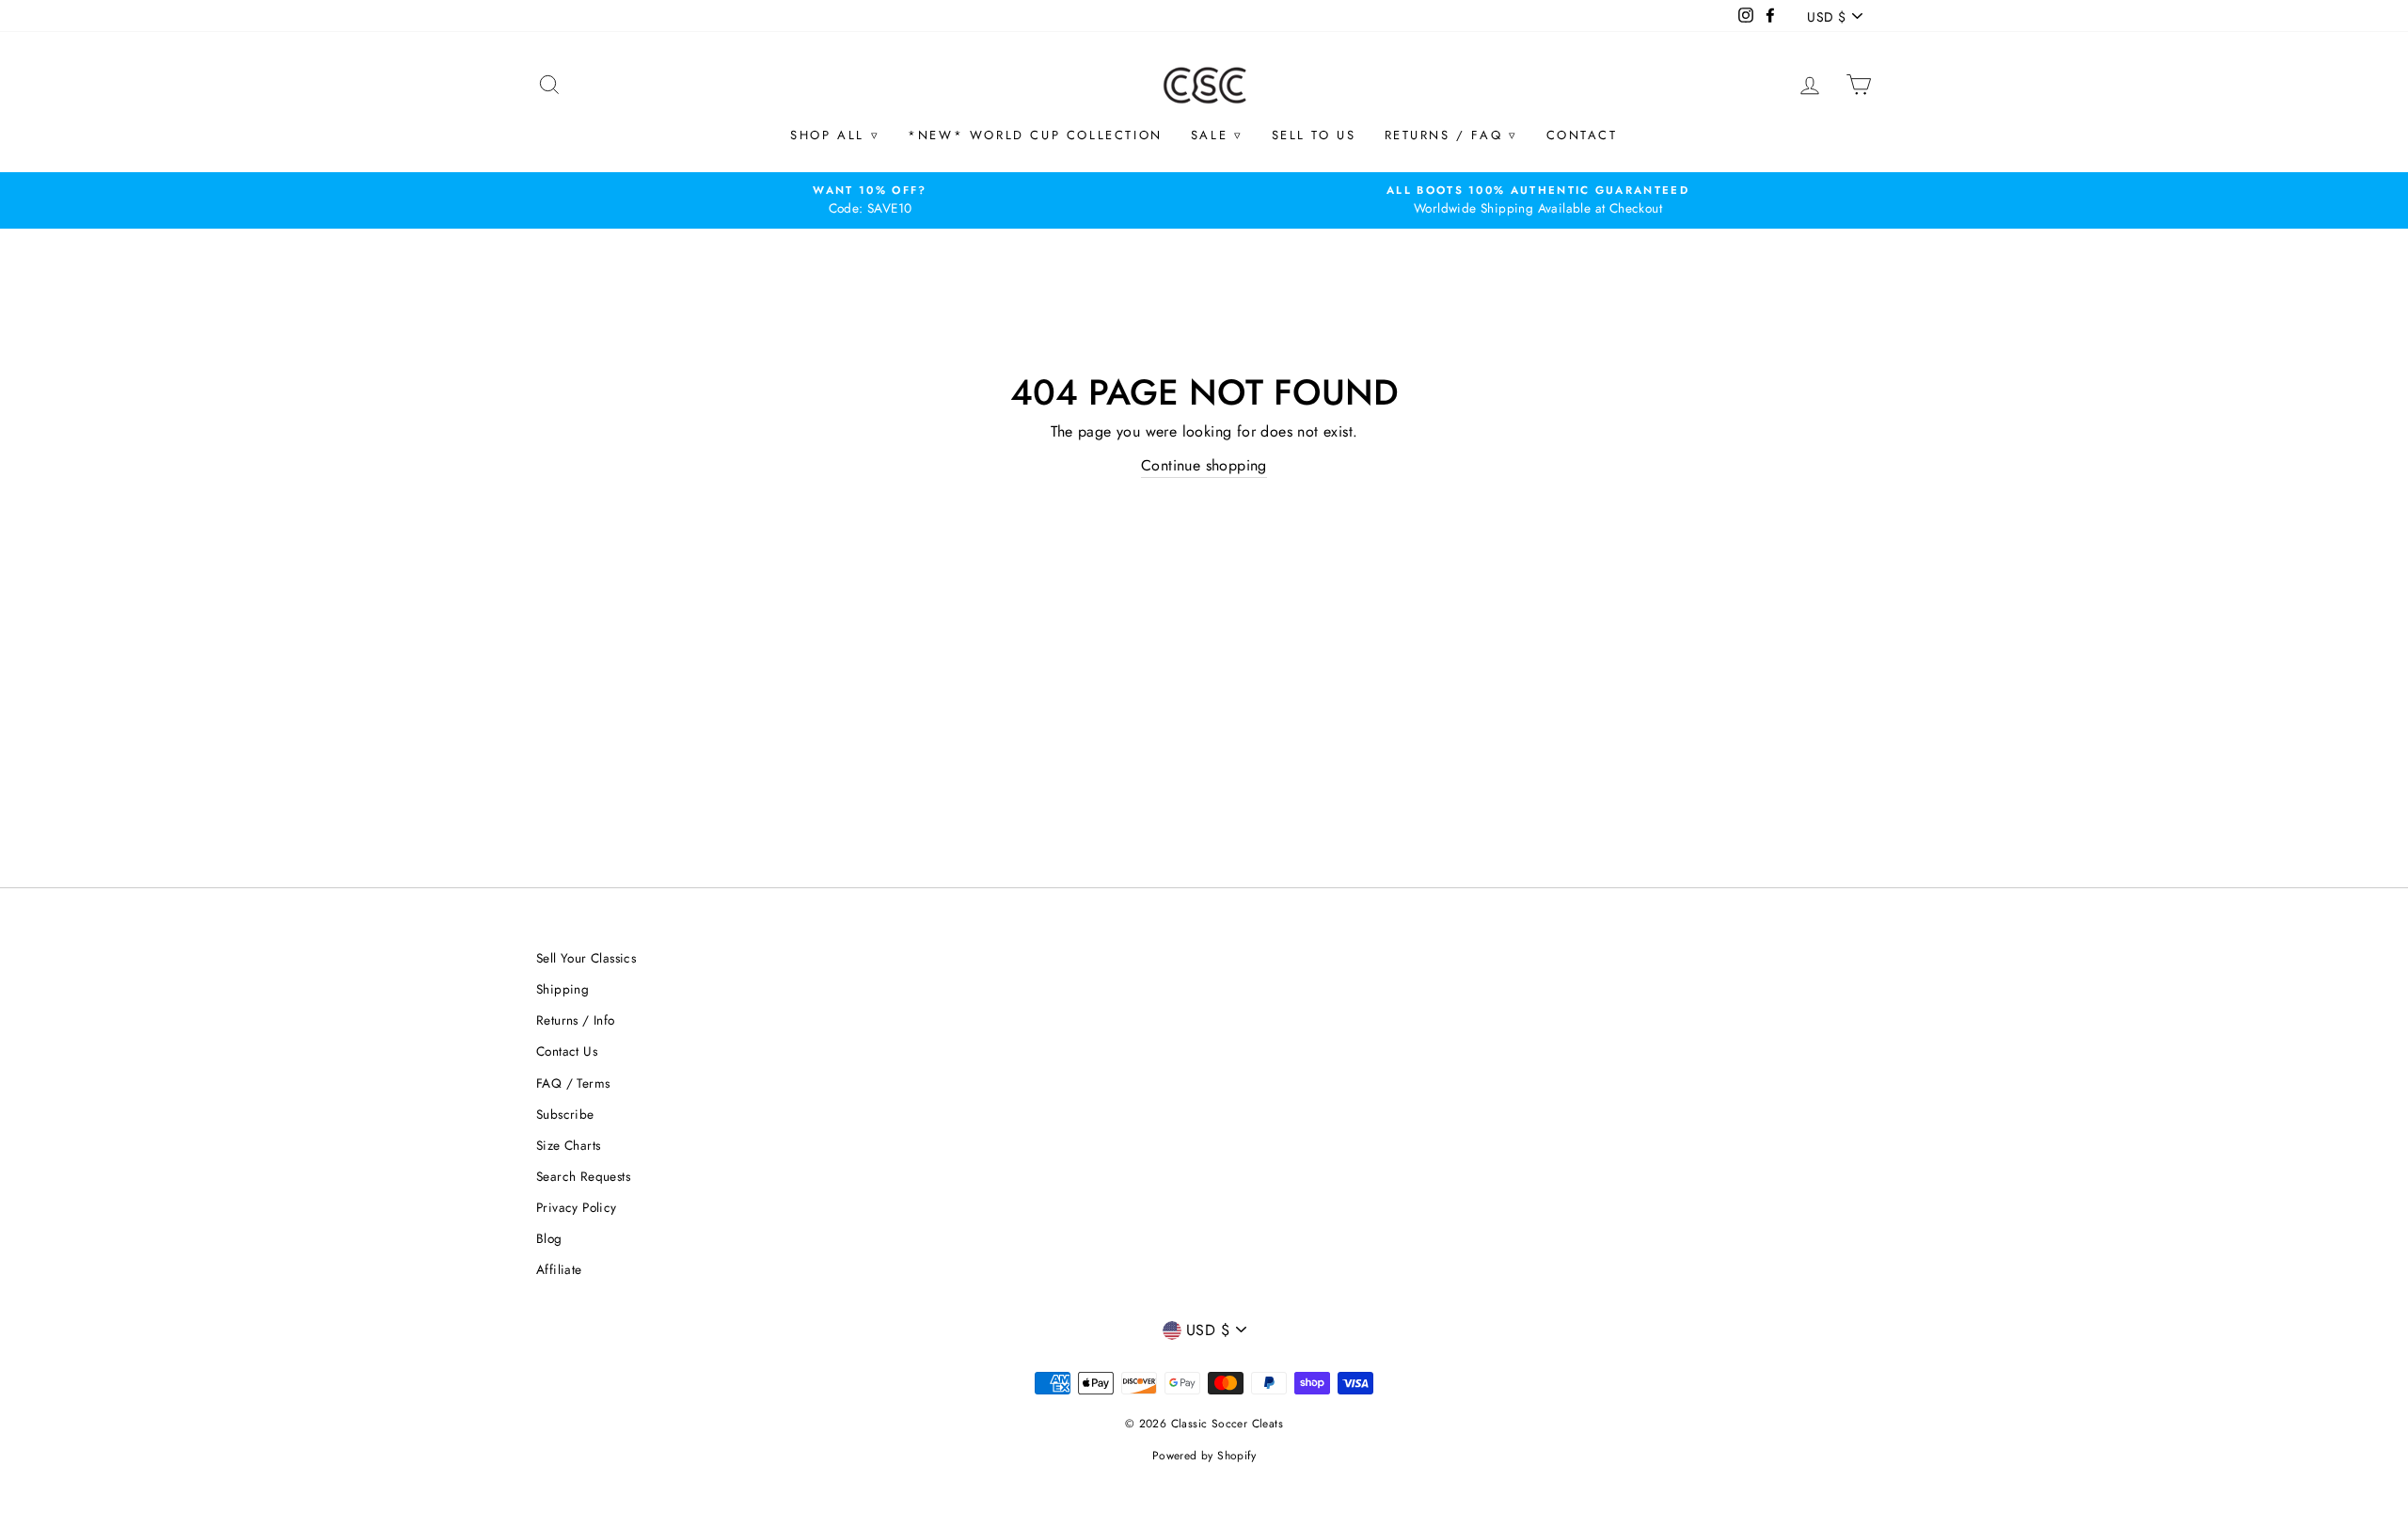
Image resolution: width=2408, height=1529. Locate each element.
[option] (870, 200)
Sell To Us (1314, 135)
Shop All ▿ (835, 135)
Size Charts (568, 1145)
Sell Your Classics (586, 958)
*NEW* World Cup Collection (1035, 135)
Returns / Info (576, 1020)
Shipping (562, 989)
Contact (1582, 135)
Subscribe (565, 1114)
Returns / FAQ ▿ (1451, 135)
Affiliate (559, 1269)
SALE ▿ (1217, 135)
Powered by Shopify (1204, 1456)
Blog (549, 1238)
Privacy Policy (577, 1207)
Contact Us (567, 1051)
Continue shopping (1204, 465)
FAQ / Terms (573, 1083)
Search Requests (583, 1176)
